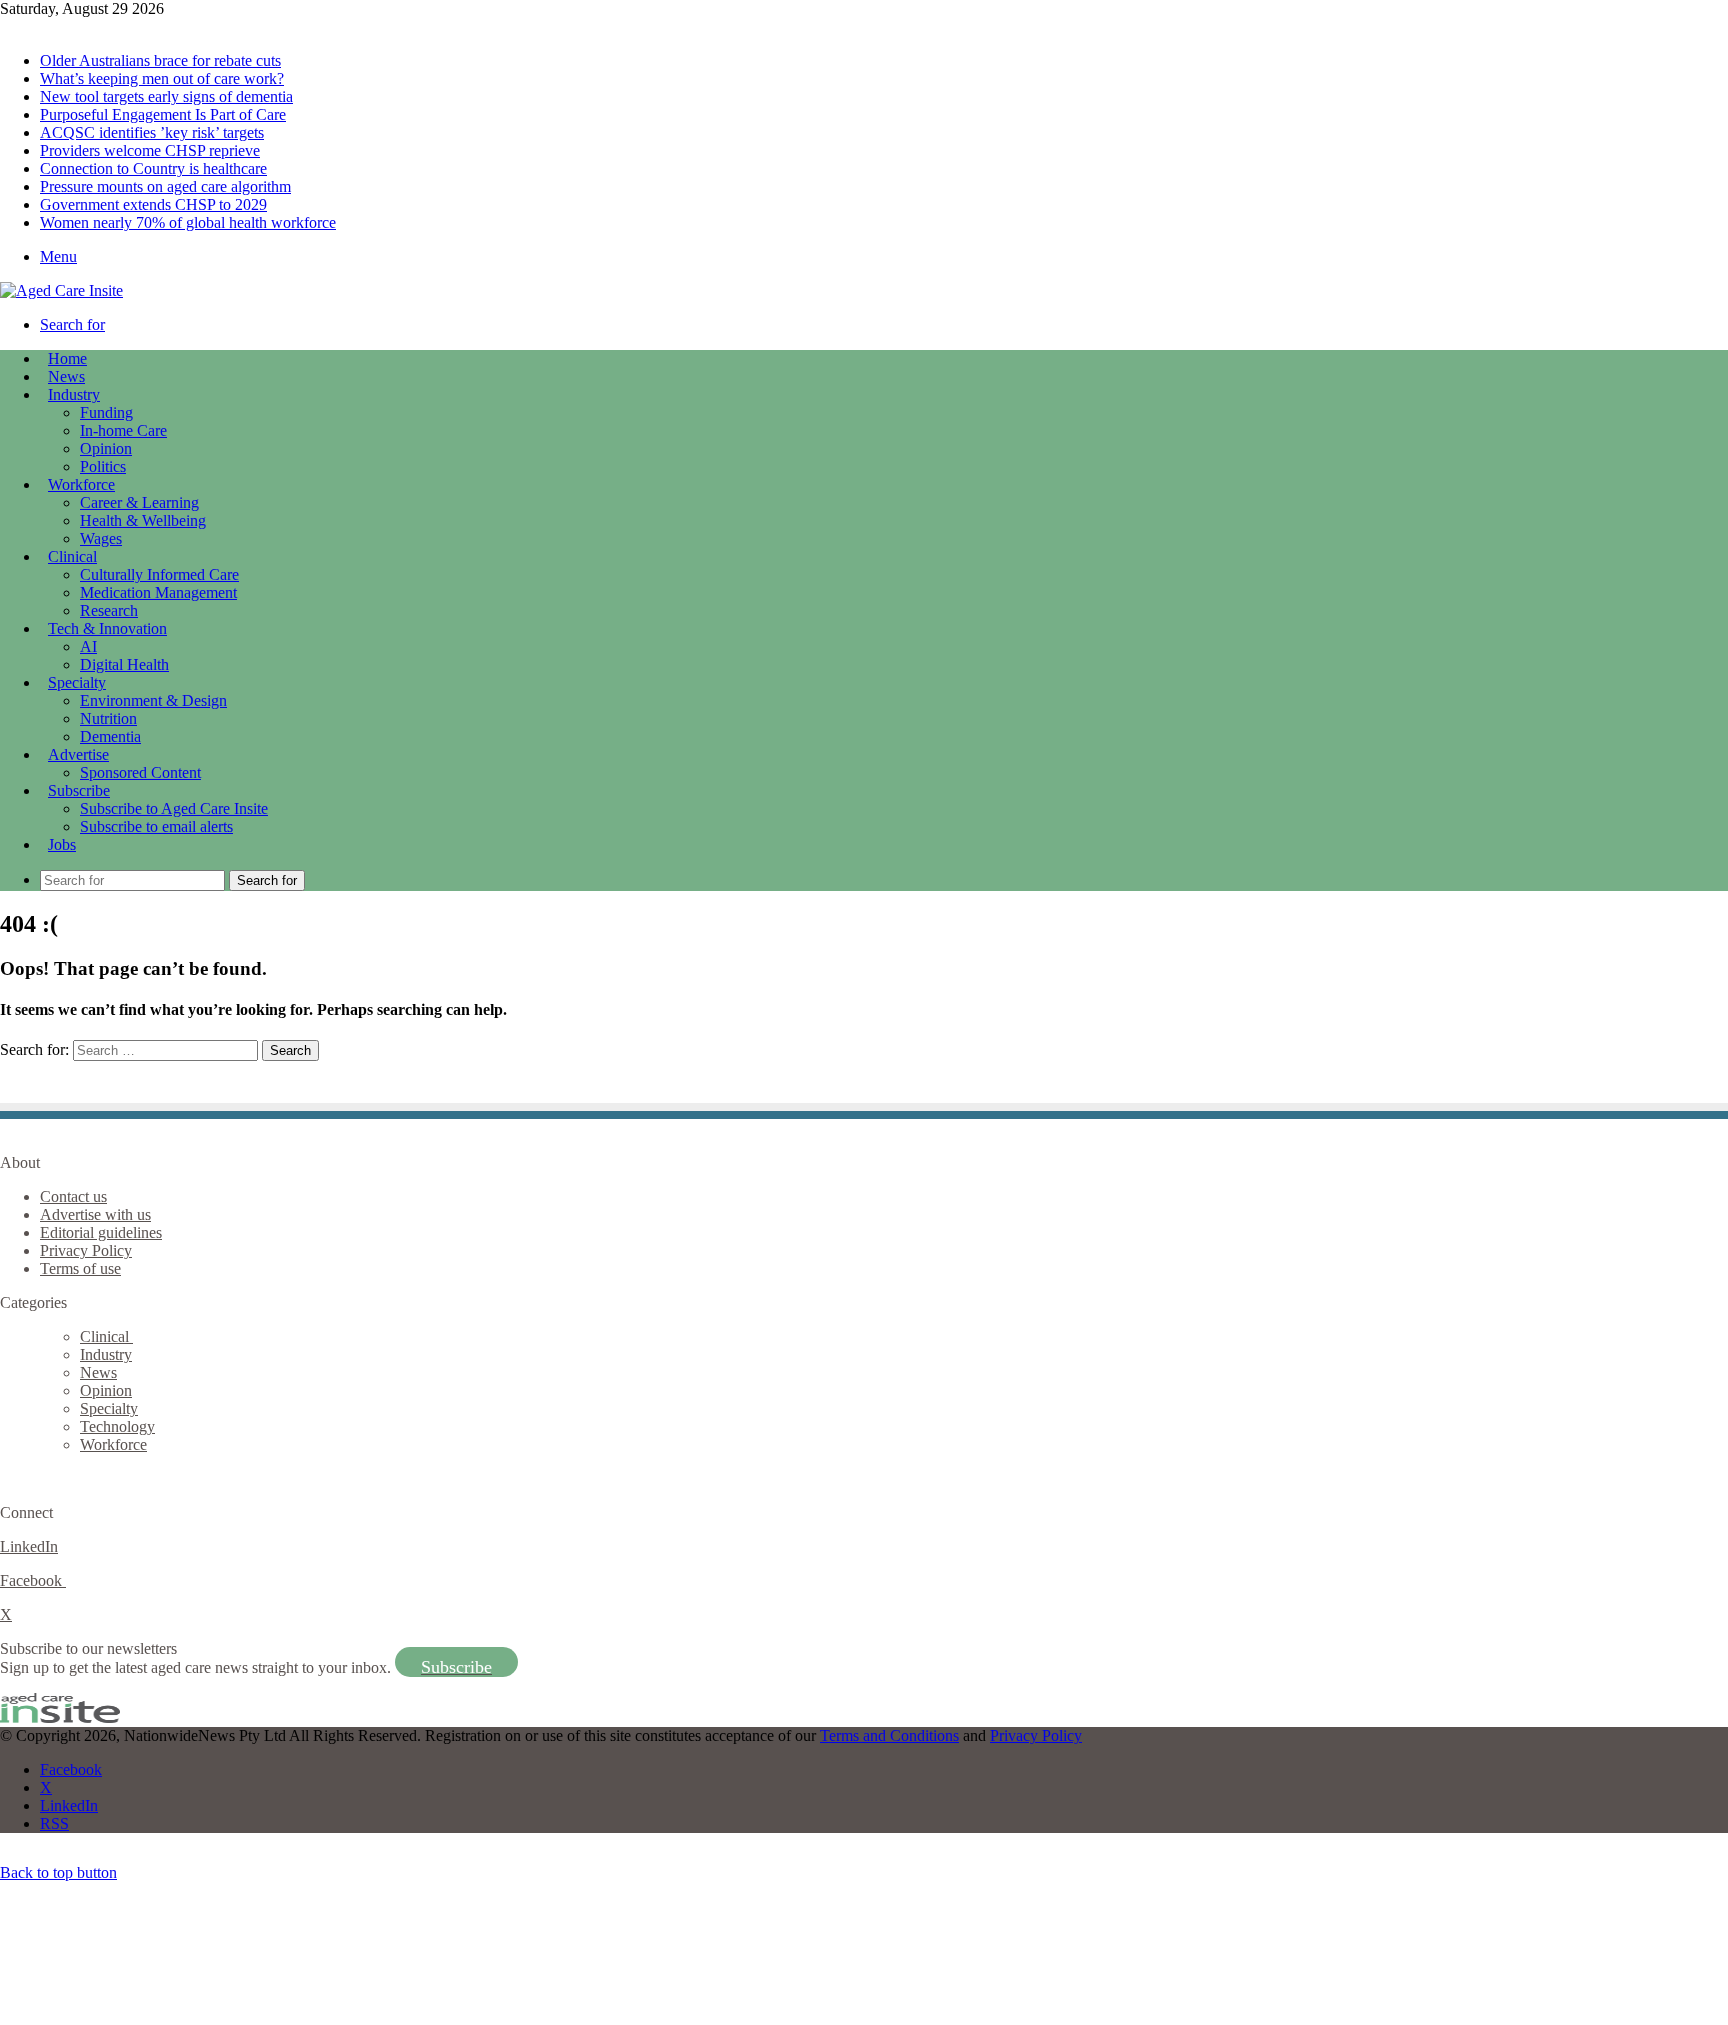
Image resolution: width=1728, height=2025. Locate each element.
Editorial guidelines (101, 1232)
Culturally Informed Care (159, 574)
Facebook (33, 1580)
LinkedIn (29, 1546)
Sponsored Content (140, 772)
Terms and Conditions (889, 1735)
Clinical (72, 556)
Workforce (81, 484)
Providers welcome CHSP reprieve (150, 150)
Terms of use (80, 1268)
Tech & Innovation (107, 628)
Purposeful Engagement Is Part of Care (163, 114)
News (66, 376)
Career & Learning (139, 502)
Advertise (78, 754)
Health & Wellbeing (143, 520)
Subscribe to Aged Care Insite (174, 808)
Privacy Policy (86, 1250)
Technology (117, 1426)
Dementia (110, 736)
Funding (106, 412)
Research (109, 610)
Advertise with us (95, 1214)
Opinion (106, 448)
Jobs (62, 844)
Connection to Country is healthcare (153, 168)
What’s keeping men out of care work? (162, 78)
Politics (103, 466)
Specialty (77, 682)
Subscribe (79, 790)
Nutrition (108, 718)
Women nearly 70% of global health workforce (188, 222)
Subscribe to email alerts (156, 826)
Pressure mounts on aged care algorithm (165, 186)
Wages (101, 538)
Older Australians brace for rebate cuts (160, 60)
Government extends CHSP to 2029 (153, 204)
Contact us (73, 1196)
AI (88, 646)
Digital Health (124, 664)
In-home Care (123, 430)
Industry (74, 394)
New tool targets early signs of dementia (166, 96)
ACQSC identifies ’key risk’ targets (152, 132)
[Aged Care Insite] (61, 290)
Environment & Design (153, 700)
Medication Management (158, 592)
